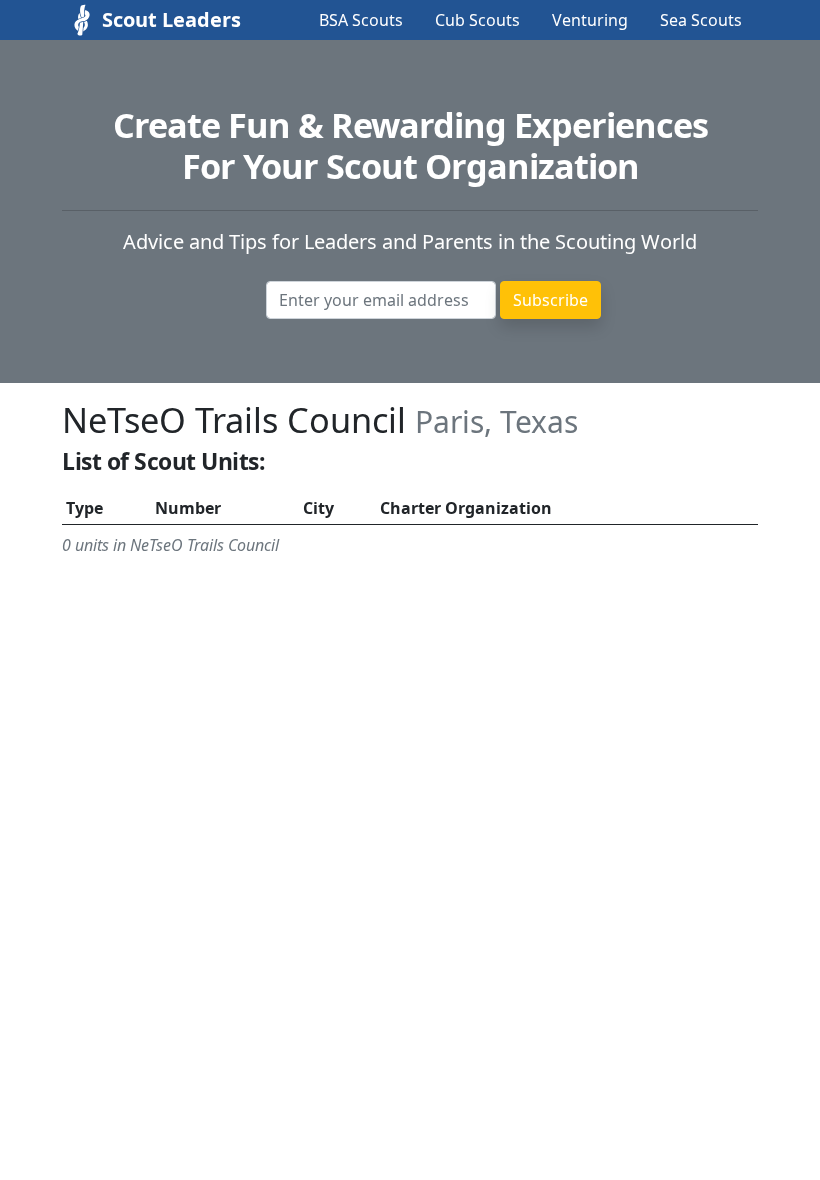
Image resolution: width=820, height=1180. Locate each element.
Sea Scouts (701, 20)
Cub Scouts (477, 20)
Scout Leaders (152, 19)
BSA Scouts (361, 20)
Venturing (590, 20)
